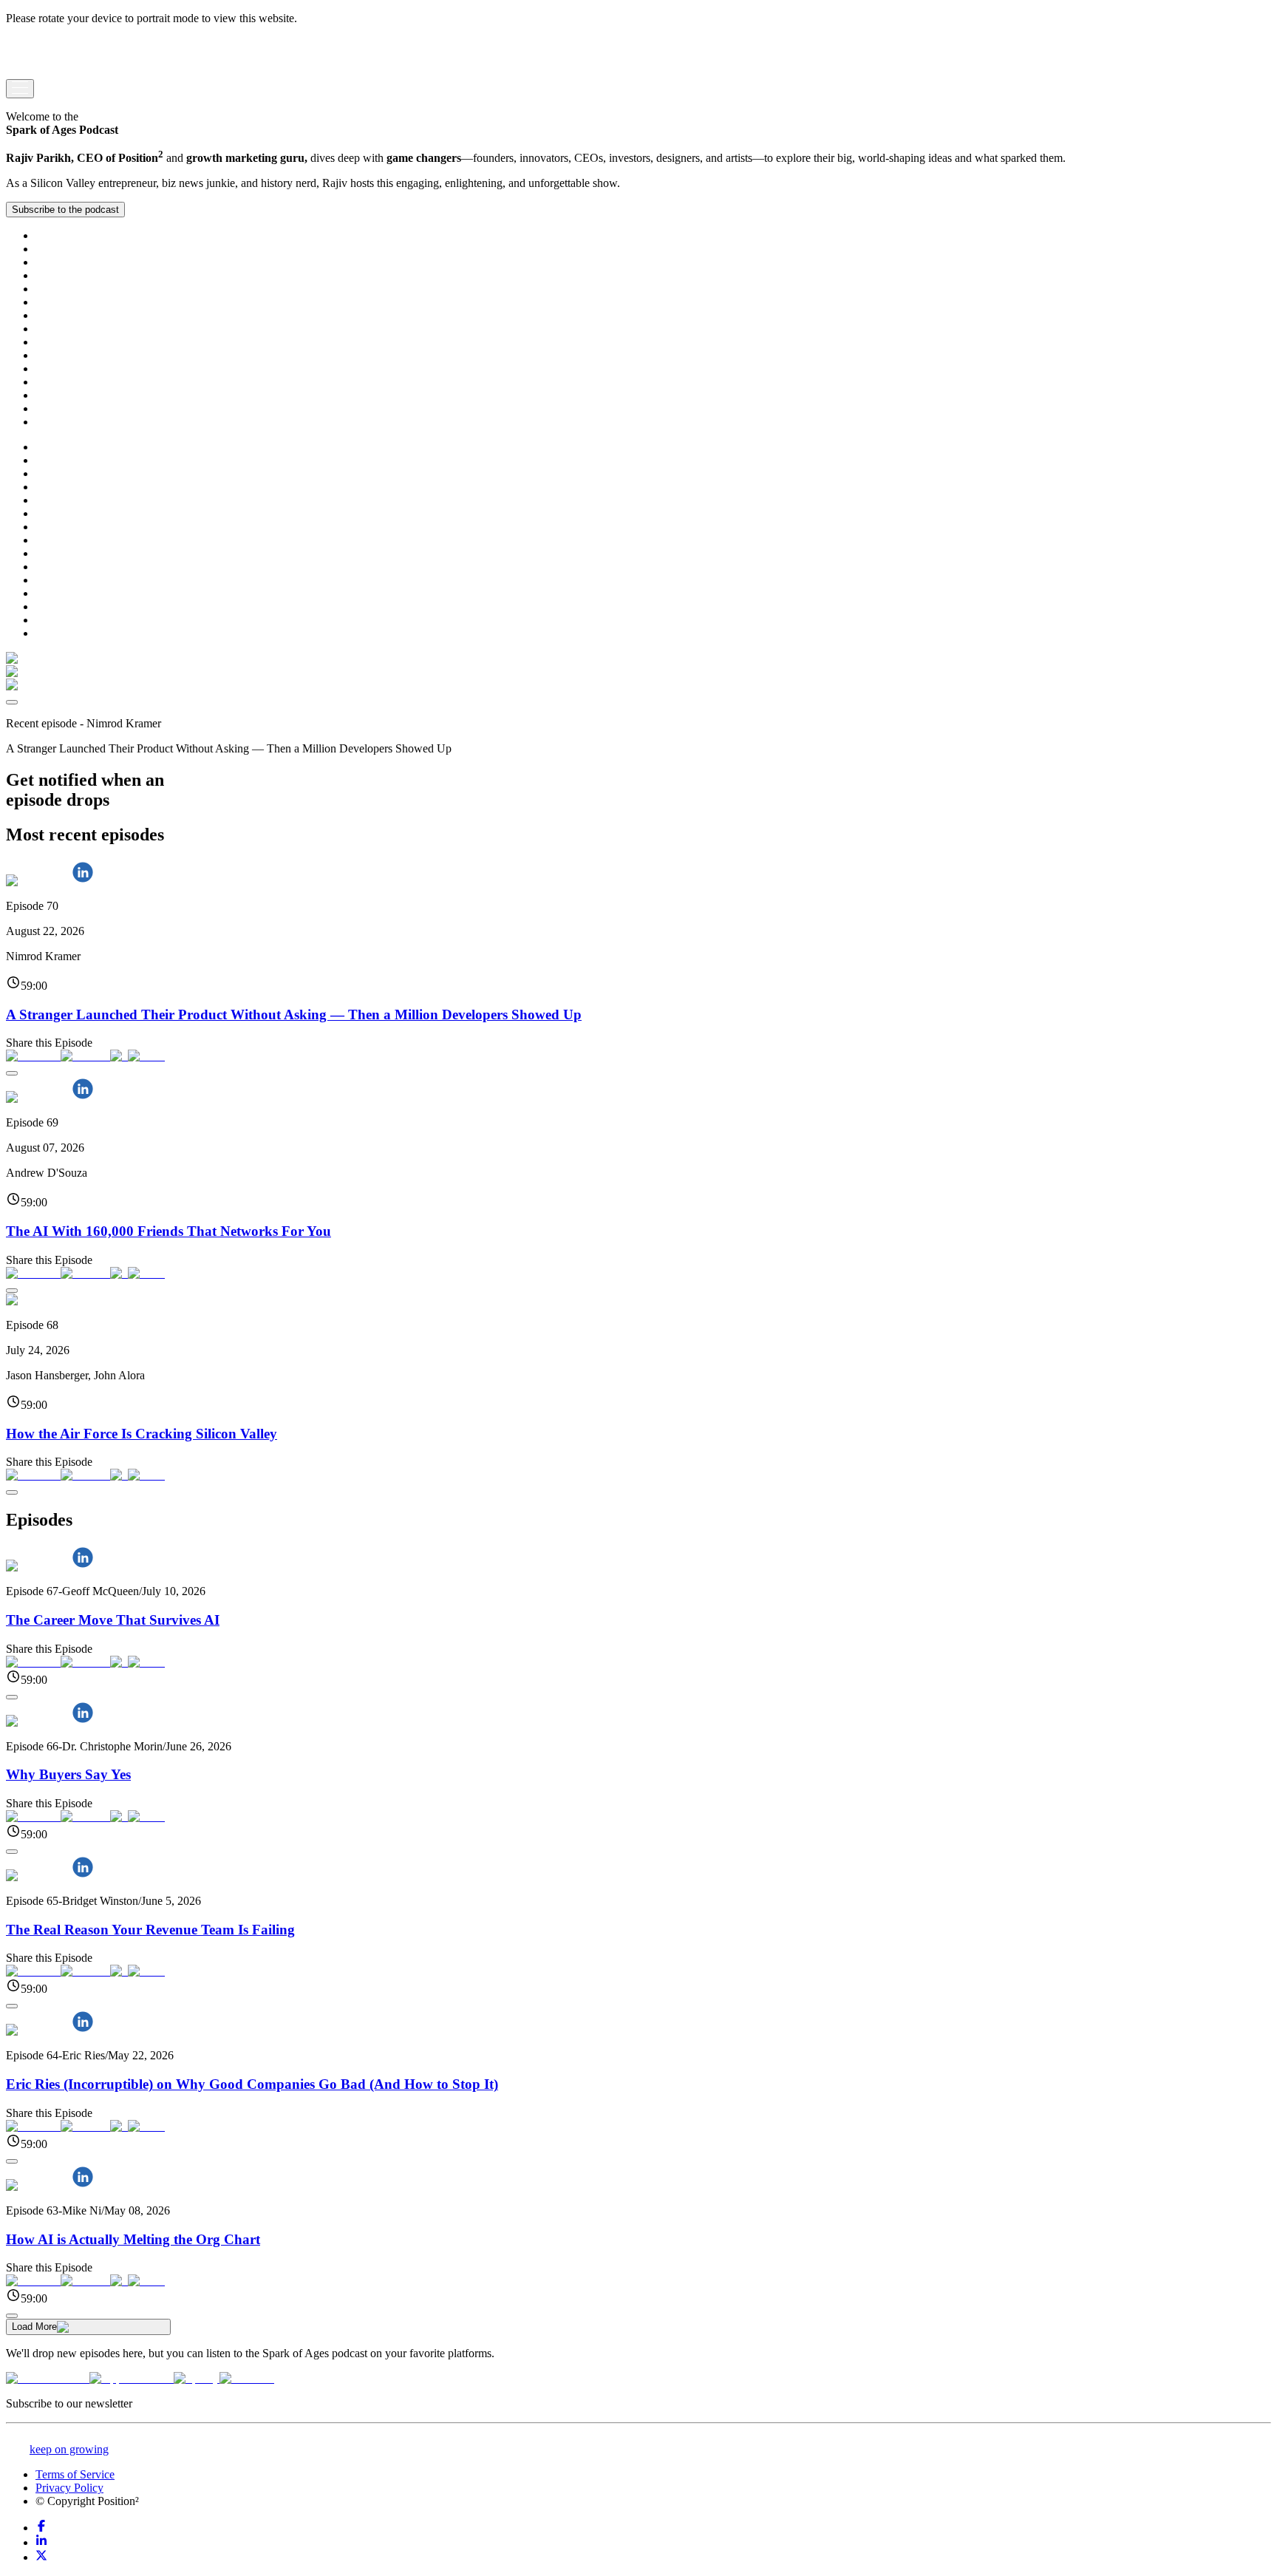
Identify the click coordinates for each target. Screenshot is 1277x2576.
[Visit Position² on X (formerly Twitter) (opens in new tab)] (41, 2557)
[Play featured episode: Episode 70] (12, 702)
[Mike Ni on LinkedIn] (83, 2185)
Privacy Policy (69, 2488)
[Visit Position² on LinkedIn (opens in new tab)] (41, 2542)
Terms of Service (75, 2474)
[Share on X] (119, 1056)
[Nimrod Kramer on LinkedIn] (83, 881)
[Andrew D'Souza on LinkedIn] (83, 1097)
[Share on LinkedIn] (85, 1056)
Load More (34, 2327)
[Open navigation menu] (20, 89)
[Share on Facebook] (33, 1056)
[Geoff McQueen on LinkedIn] (83, 1566)
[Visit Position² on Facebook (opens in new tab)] (41, 2528)
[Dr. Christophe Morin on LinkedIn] (83, 1721)
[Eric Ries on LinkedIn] (83, 2030)
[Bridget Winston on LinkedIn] (83, 1876)
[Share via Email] (146, 1056)
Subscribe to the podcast (65, 210)
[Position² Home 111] (51, 72)
